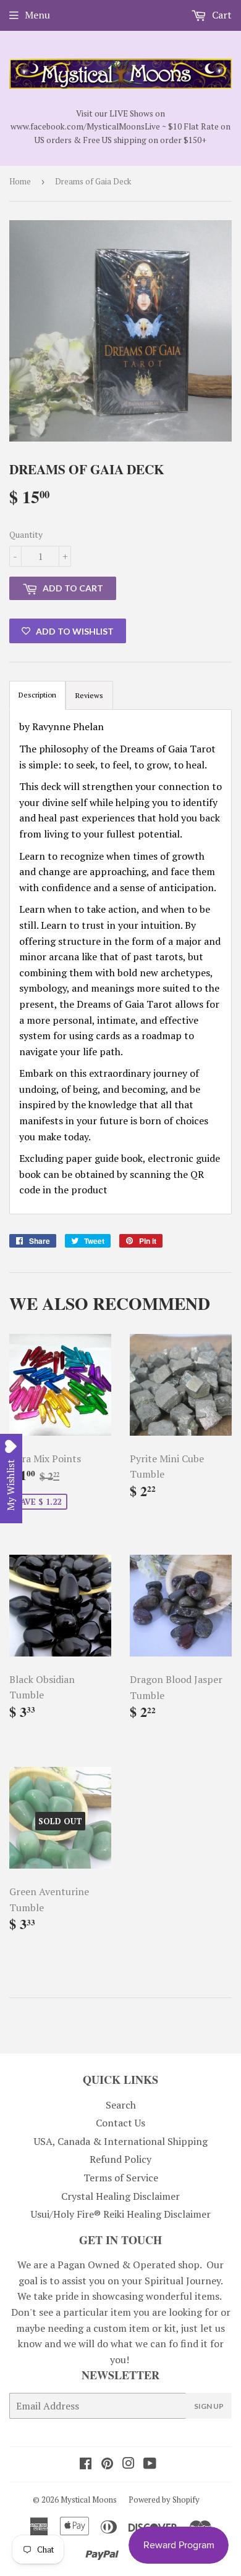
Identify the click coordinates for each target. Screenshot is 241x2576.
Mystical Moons (89, 2500)
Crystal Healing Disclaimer (120, 2196)
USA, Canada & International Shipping (121, 2141)
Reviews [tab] (89, 695)
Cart (221, 15)
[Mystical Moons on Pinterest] (107, 2464)
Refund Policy (120, 2159)
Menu (37, 15)
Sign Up (209, 2406)
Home (20, 181)
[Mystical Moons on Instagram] (129, 2464)
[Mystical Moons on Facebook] (86, 2464)
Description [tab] (37, 695)
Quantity (26, 534)
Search (121, 2105)
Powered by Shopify (164, 2500)
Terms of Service (121, 2178)
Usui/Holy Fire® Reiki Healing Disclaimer (121, 2214)
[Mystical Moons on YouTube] (150, 2464)
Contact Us (120, 2123)
